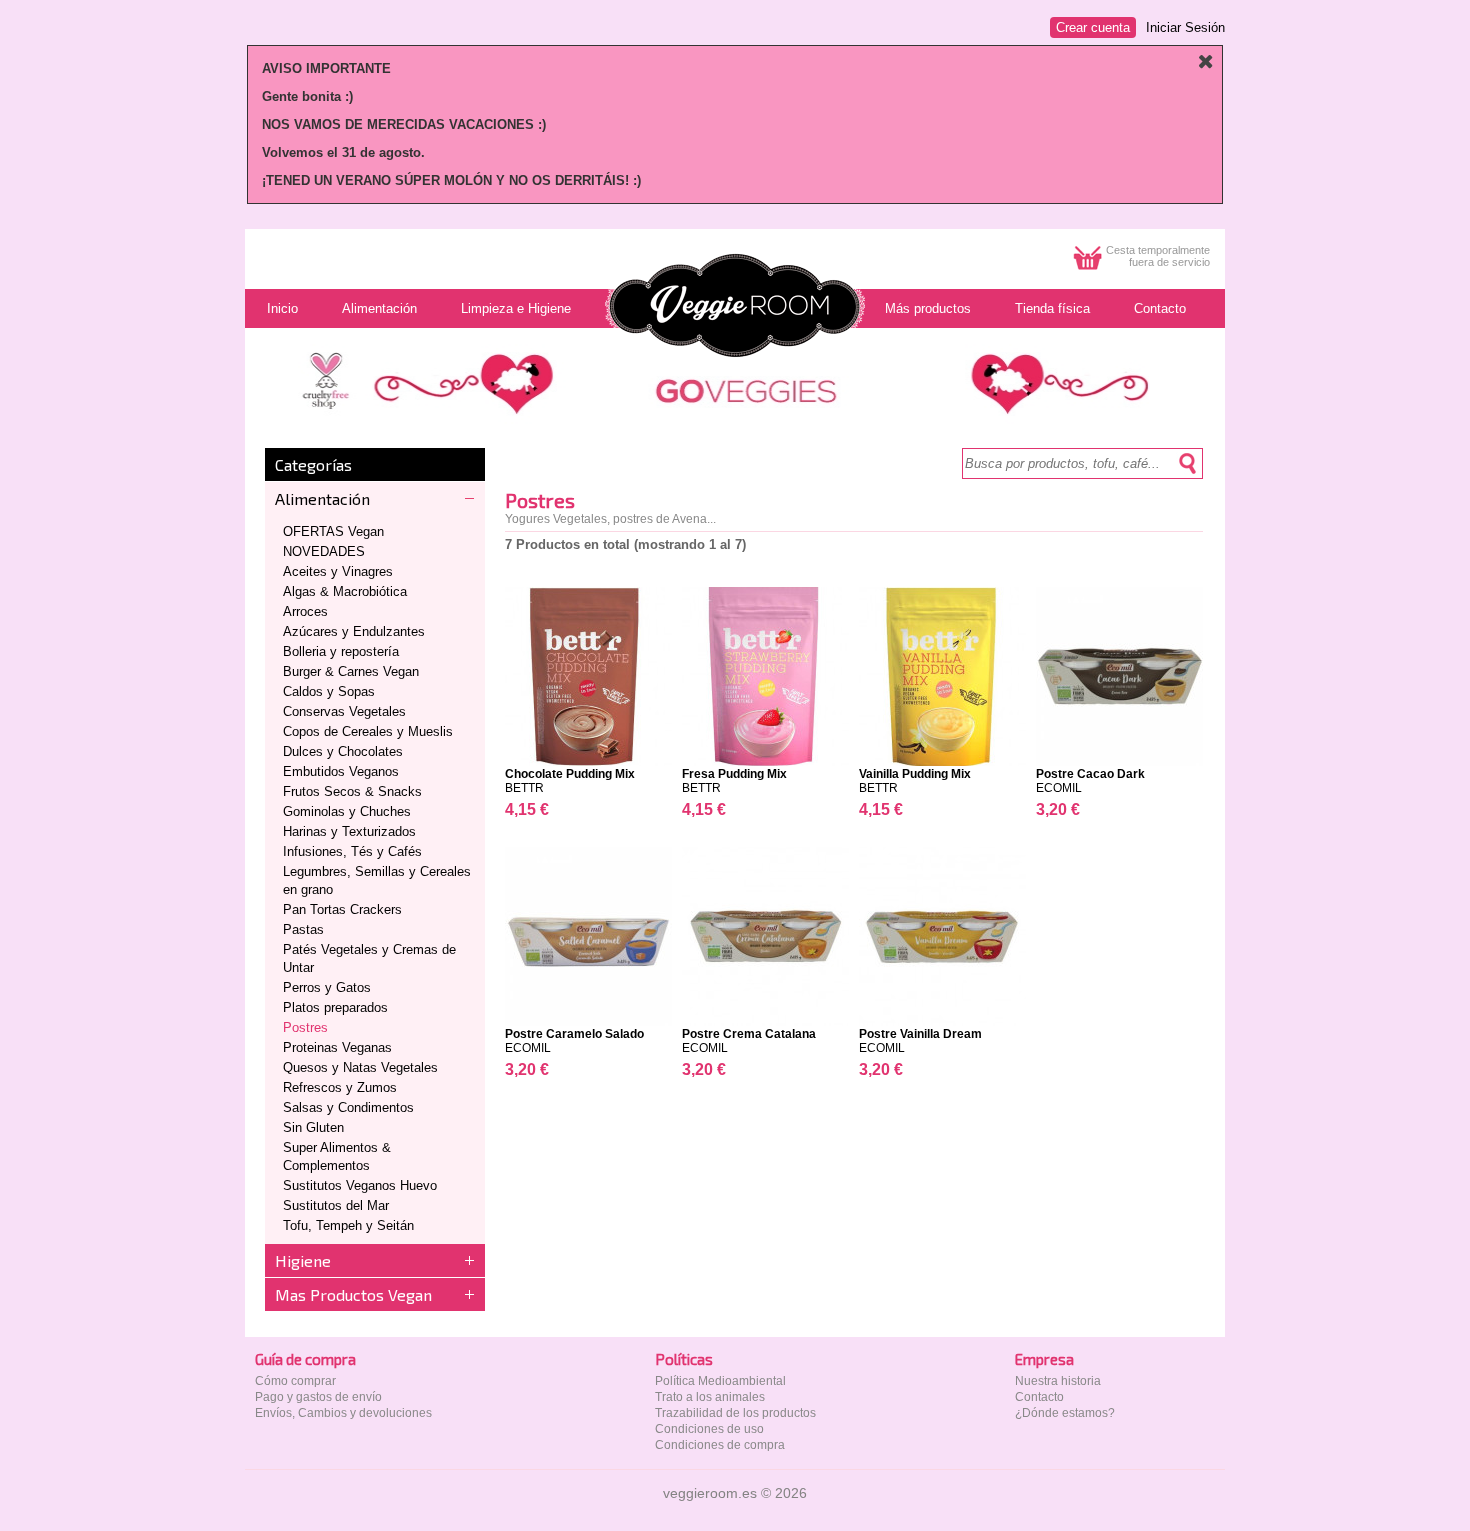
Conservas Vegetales (344, 711)
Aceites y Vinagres (338, 571)
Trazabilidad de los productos (735, 1413)
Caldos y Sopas (329, 691)
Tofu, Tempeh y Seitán (348, 1225)
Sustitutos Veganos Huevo (360, 1185)
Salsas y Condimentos (348, 1107)
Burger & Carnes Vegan (351, 671)
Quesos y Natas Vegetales (360, 1067)
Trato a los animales (710, 1397)
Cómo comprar (295, 1381)
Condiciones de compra (720, 1445)
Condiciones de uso (709, 1429)
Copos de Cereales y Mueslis (368, 731)
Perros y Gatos (327, 987)
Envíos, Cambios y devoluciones (343, 1413)
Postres (305, 1027)
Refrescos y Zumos (340, 1087)
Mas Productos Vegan (353, 1294)
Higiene (303, 1260)
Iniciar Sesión (1185, 27)
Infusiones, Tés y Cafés (352, 851)
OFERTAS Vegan (333, 531)
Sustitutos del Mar (336, 1205)
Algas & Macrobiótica (345, 591)
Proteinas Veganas (337, 1047)
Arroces (305, 611)
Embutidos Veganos (341, 771)
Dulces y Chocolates (343, 751)
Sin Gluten (313, 1127)
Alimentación (322, 498)
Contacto (1039, 1397)
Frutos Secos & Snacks (352, 791)
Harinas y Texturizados (349, 831)
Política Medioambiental (720, 1381)
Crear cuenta (1093, 27)
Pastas (303, 929)
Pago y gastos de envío (318, 1397)
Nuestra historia (1058, 1381)
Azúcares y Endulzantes (354, 631)
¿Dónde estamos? (1065, 1413)
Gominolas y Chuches (347, 811)
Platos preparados (335, 1007)
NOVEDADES (324, 551)
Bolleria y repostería (341, 651)
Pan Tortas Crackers (342, 909)
